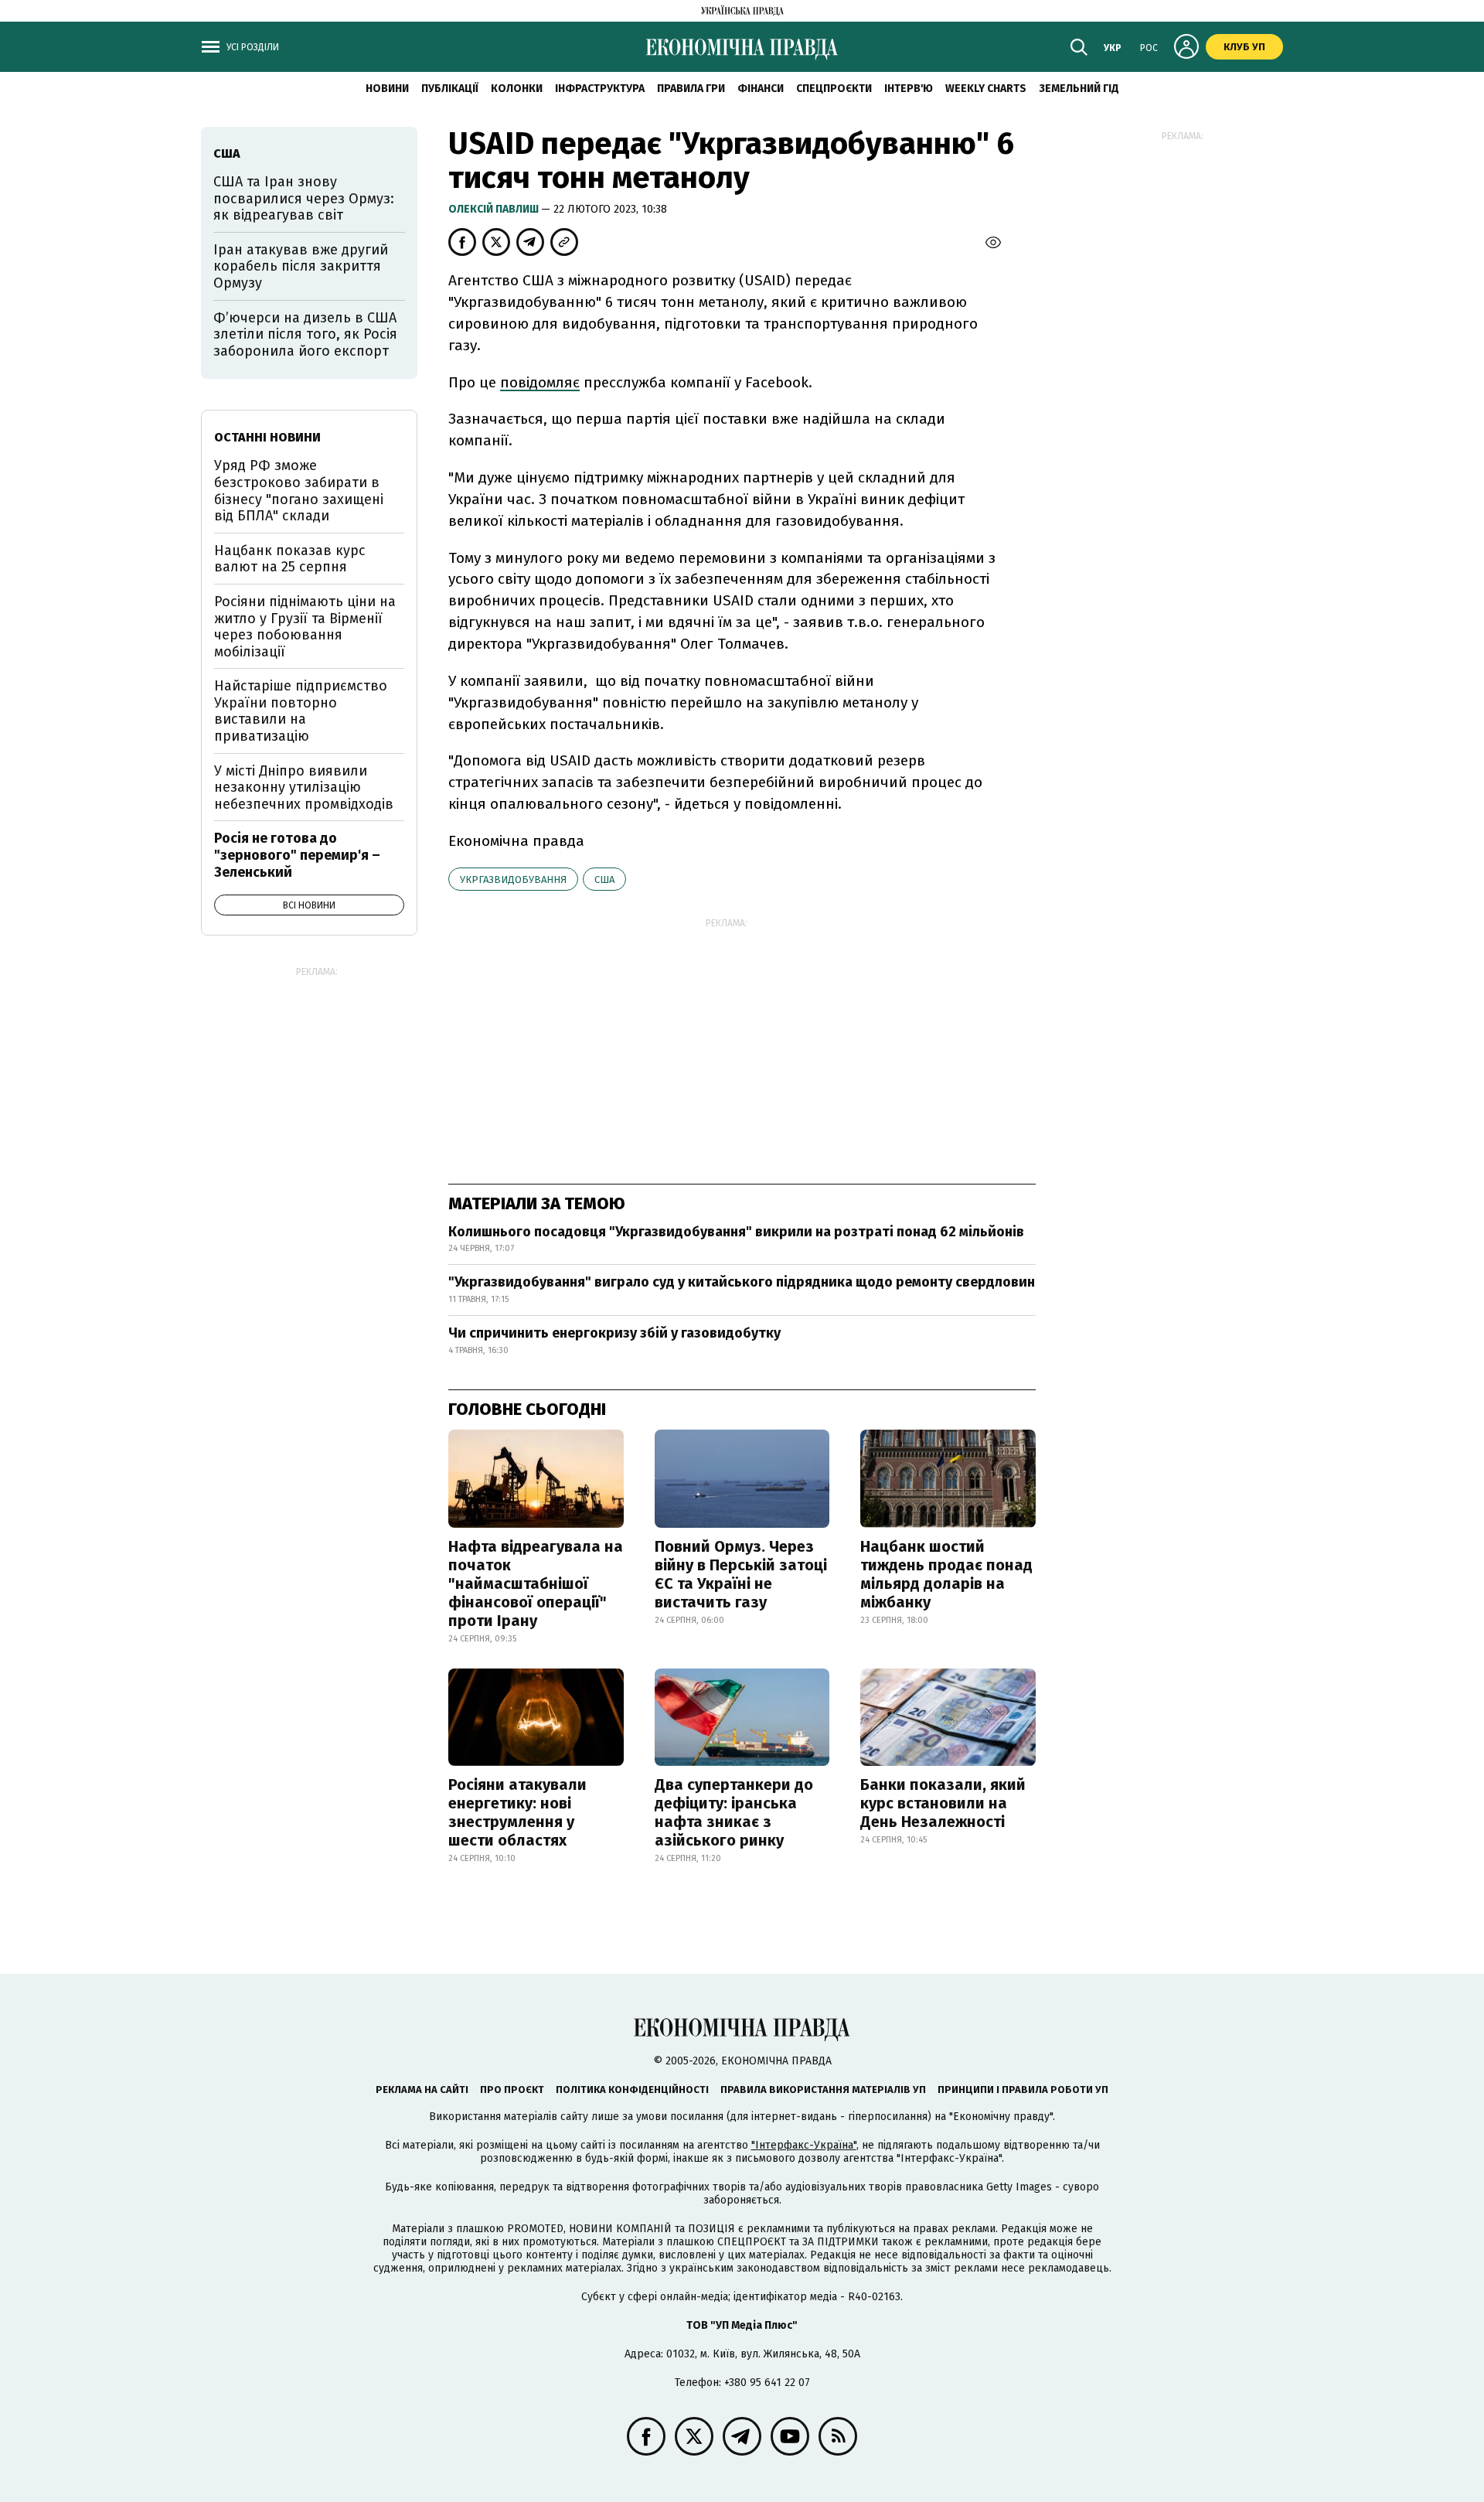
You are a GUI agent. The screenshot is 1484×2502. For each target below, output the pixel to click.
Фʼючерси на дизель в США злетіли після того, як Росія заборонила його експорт (305, 334)
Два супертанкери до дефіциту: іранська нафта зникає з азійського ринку (734, 1812)
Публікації (450, 89)
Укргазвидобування (513, 879)
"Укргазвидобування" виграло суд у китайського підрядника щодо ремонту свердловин (742, 1282)
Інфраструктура (600, 89)
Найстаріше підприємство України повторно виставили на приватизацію (301, 711)
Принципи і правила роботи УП (1023, 2090)
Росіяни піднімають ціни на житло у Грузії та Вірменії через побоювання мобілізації (305, 627)
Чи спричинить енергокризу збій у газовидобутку (614, 1333)
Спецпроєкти (834, 89)
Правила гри (691, 89)
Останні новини (267, 437)
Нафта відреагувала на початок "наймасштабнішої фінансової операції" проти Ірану (536, 1583)
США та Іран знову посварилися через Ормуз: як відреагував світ (304, 198)
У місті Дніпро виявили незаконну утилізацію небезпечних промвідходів (304, 787)
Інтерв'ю (909, 89)
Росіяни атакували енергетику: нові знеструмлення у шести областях (517, 1812)
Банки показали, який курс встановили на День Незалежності (943, 1803)
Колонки (517, 89)
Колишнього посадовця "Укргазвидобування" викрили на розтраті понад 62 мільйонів (736, 1232)
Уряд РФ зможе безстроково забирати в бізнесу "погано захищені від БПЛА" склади (299, 491)
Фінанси (761, 89)
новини (387, 89)
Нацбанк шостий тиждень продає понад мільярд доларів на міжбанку (946, 1574)
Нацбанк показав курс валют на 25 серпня (290, 559)
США (604, 879)
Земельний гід (1079, 89)
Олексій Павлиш (495, 209)
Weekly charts (986, 89)
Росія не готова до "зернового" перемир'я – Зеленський (297, 855)
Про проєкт (512, 2090)
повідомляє (540, 382)
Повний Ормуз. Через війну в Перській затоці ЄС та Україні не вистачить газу (741, 1574)
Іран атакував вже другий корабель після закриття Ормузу (301, 266)
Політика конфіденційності (632, 2090)
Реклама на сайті (422, 2090)
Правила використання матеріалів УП (823, 2090)
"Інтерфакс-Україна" (804, 2145)
